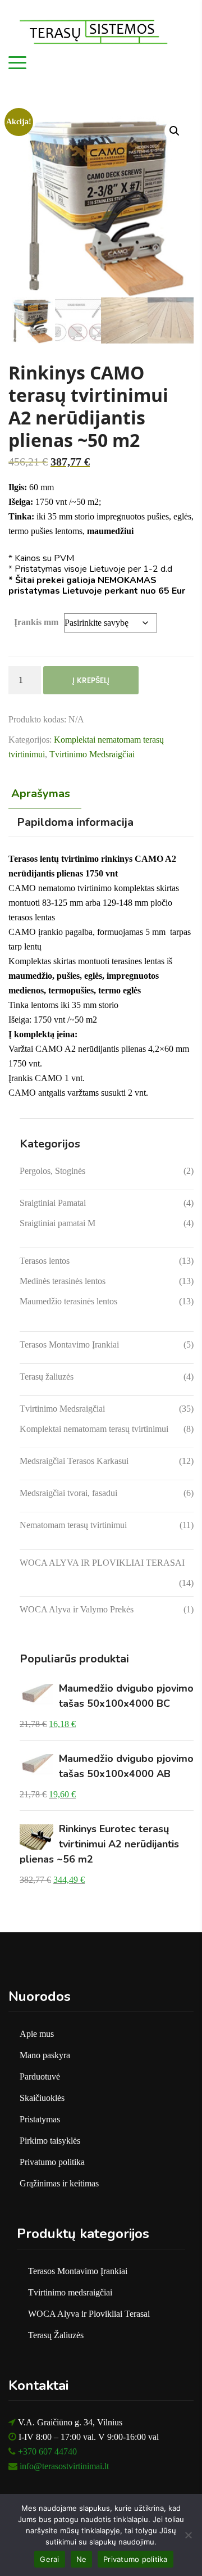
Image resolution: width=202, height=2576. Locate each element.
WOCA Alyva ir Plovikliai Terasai (89, 2314)
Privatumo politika (52, 2162)
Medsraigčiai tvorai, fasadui (68, 1493)
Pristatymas (40, 2119)
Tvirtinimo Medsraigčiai (92, 754)
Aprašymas (41, 794)
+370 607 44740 (47, 2451)
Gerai (49, 2559)
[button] (175, 131)
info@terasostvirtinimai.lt (64, 2466)
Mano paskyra (45, 2055)
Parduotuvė (40, 2076)
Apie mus (37, 2034)
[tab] (43, 794)
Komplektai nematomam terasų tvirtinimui (94, 1429)
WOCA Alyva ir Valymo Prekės (77, 1609)
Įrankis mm (36, 622)
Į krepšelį (91, 680)
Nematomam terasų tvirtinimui (73, 1525)
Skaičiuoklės (42, 2098)
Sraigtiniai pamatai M (58, 1223)
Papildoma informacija (75, 822)
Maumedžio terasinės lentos (68, 1301)
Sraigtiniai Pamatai (53, 1203)
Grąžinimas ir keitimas (59, 2183)
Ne (82, 2559)
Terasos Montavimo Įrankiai (69, 1345)
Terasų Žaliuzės (56, 2335)
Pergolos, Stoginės (52, 1171)
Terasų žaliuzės (47, 1377)
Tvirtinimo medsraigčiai (70, 2292)
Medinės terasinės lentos (63, 1281)
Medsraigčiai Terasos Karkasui (74, 1461)
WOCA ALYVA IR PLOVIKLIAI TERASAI (102, 1563)
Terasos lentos (45, 1261)
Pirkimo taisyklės (50, 2141)
